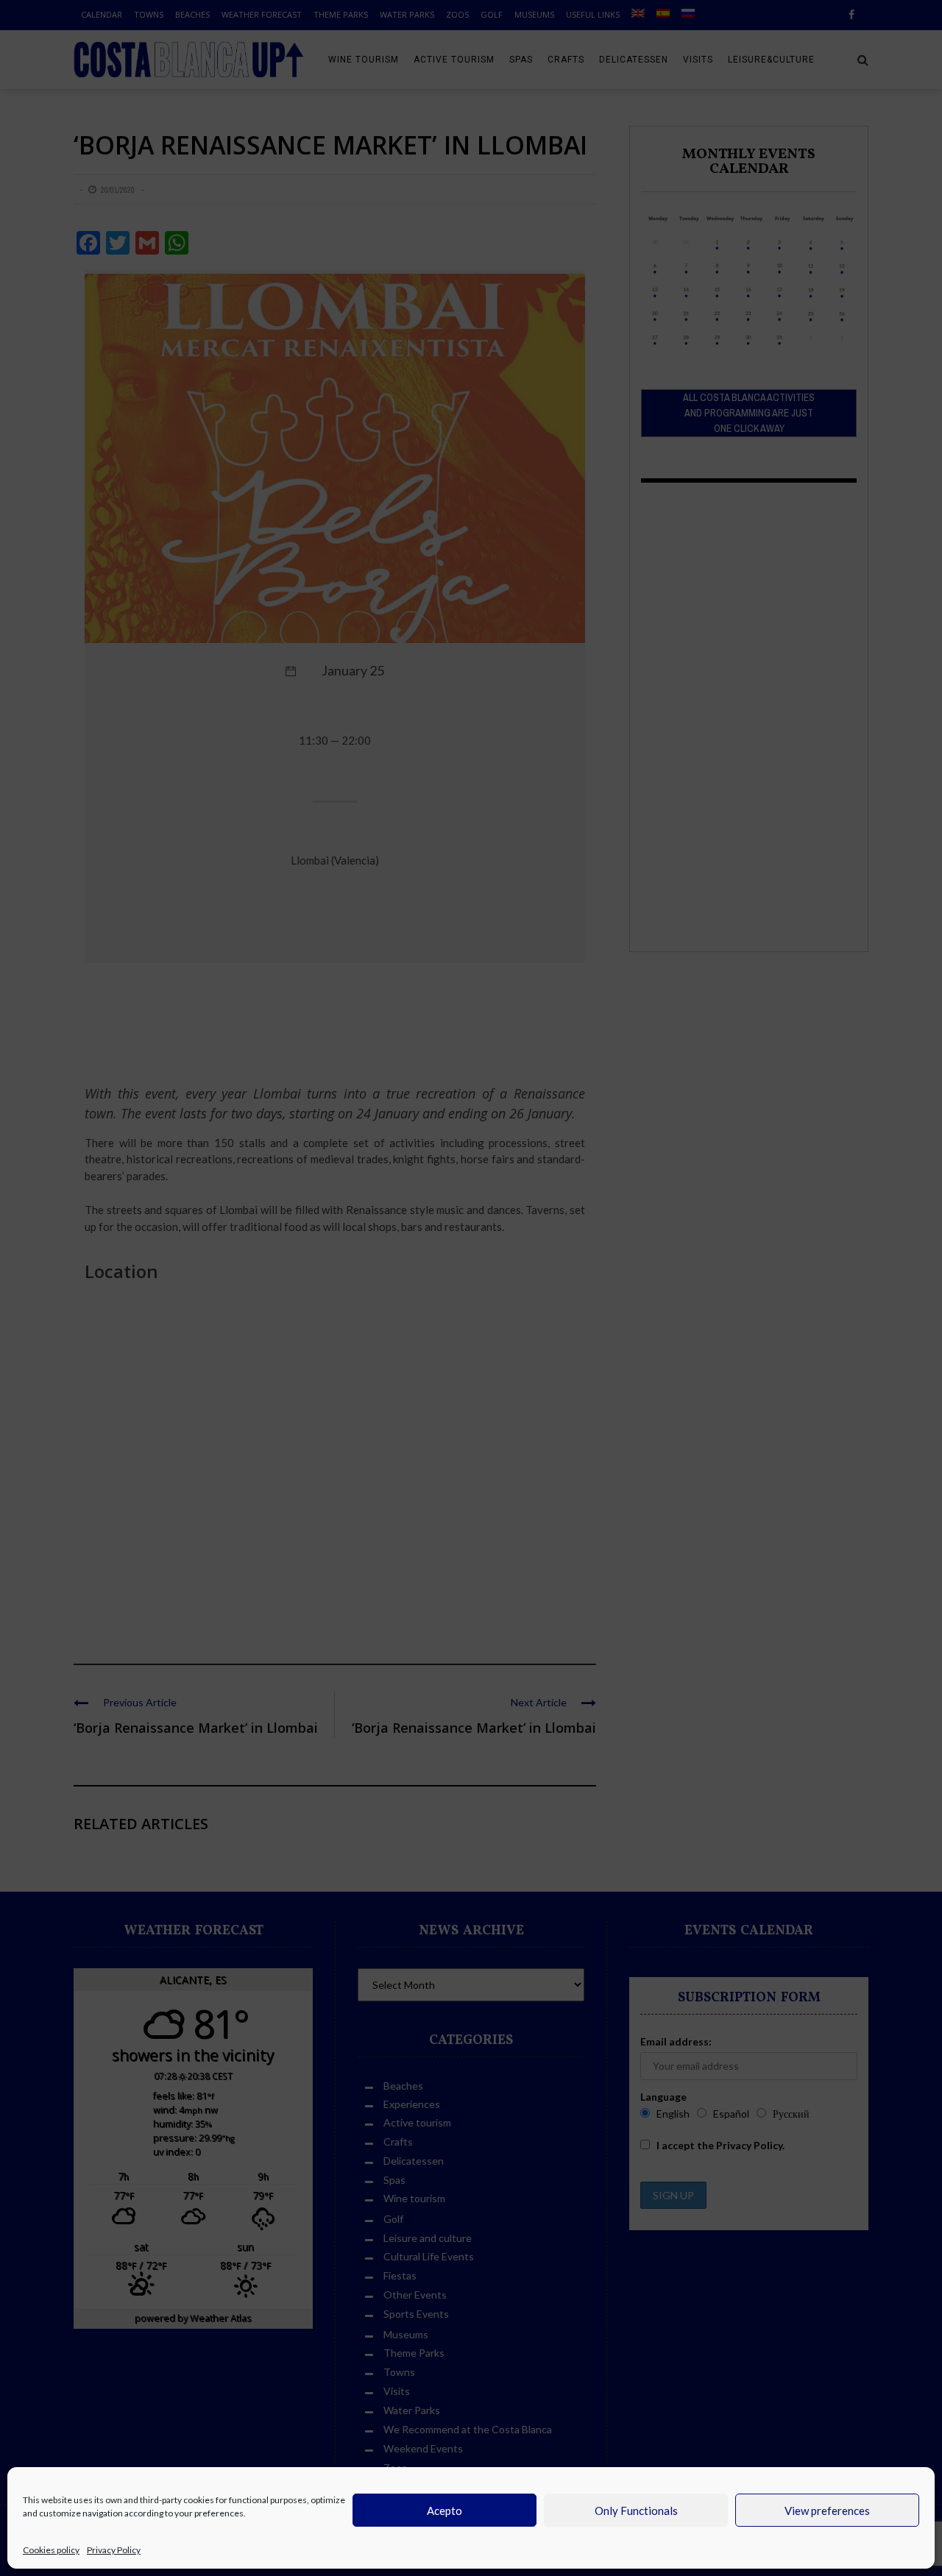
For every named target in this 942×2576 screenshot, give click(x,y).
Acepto (445, 2511)
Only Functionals (636, 2511)
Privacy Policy (114, 2550)
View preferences (827, 2511)
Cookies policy (51, 2550)
